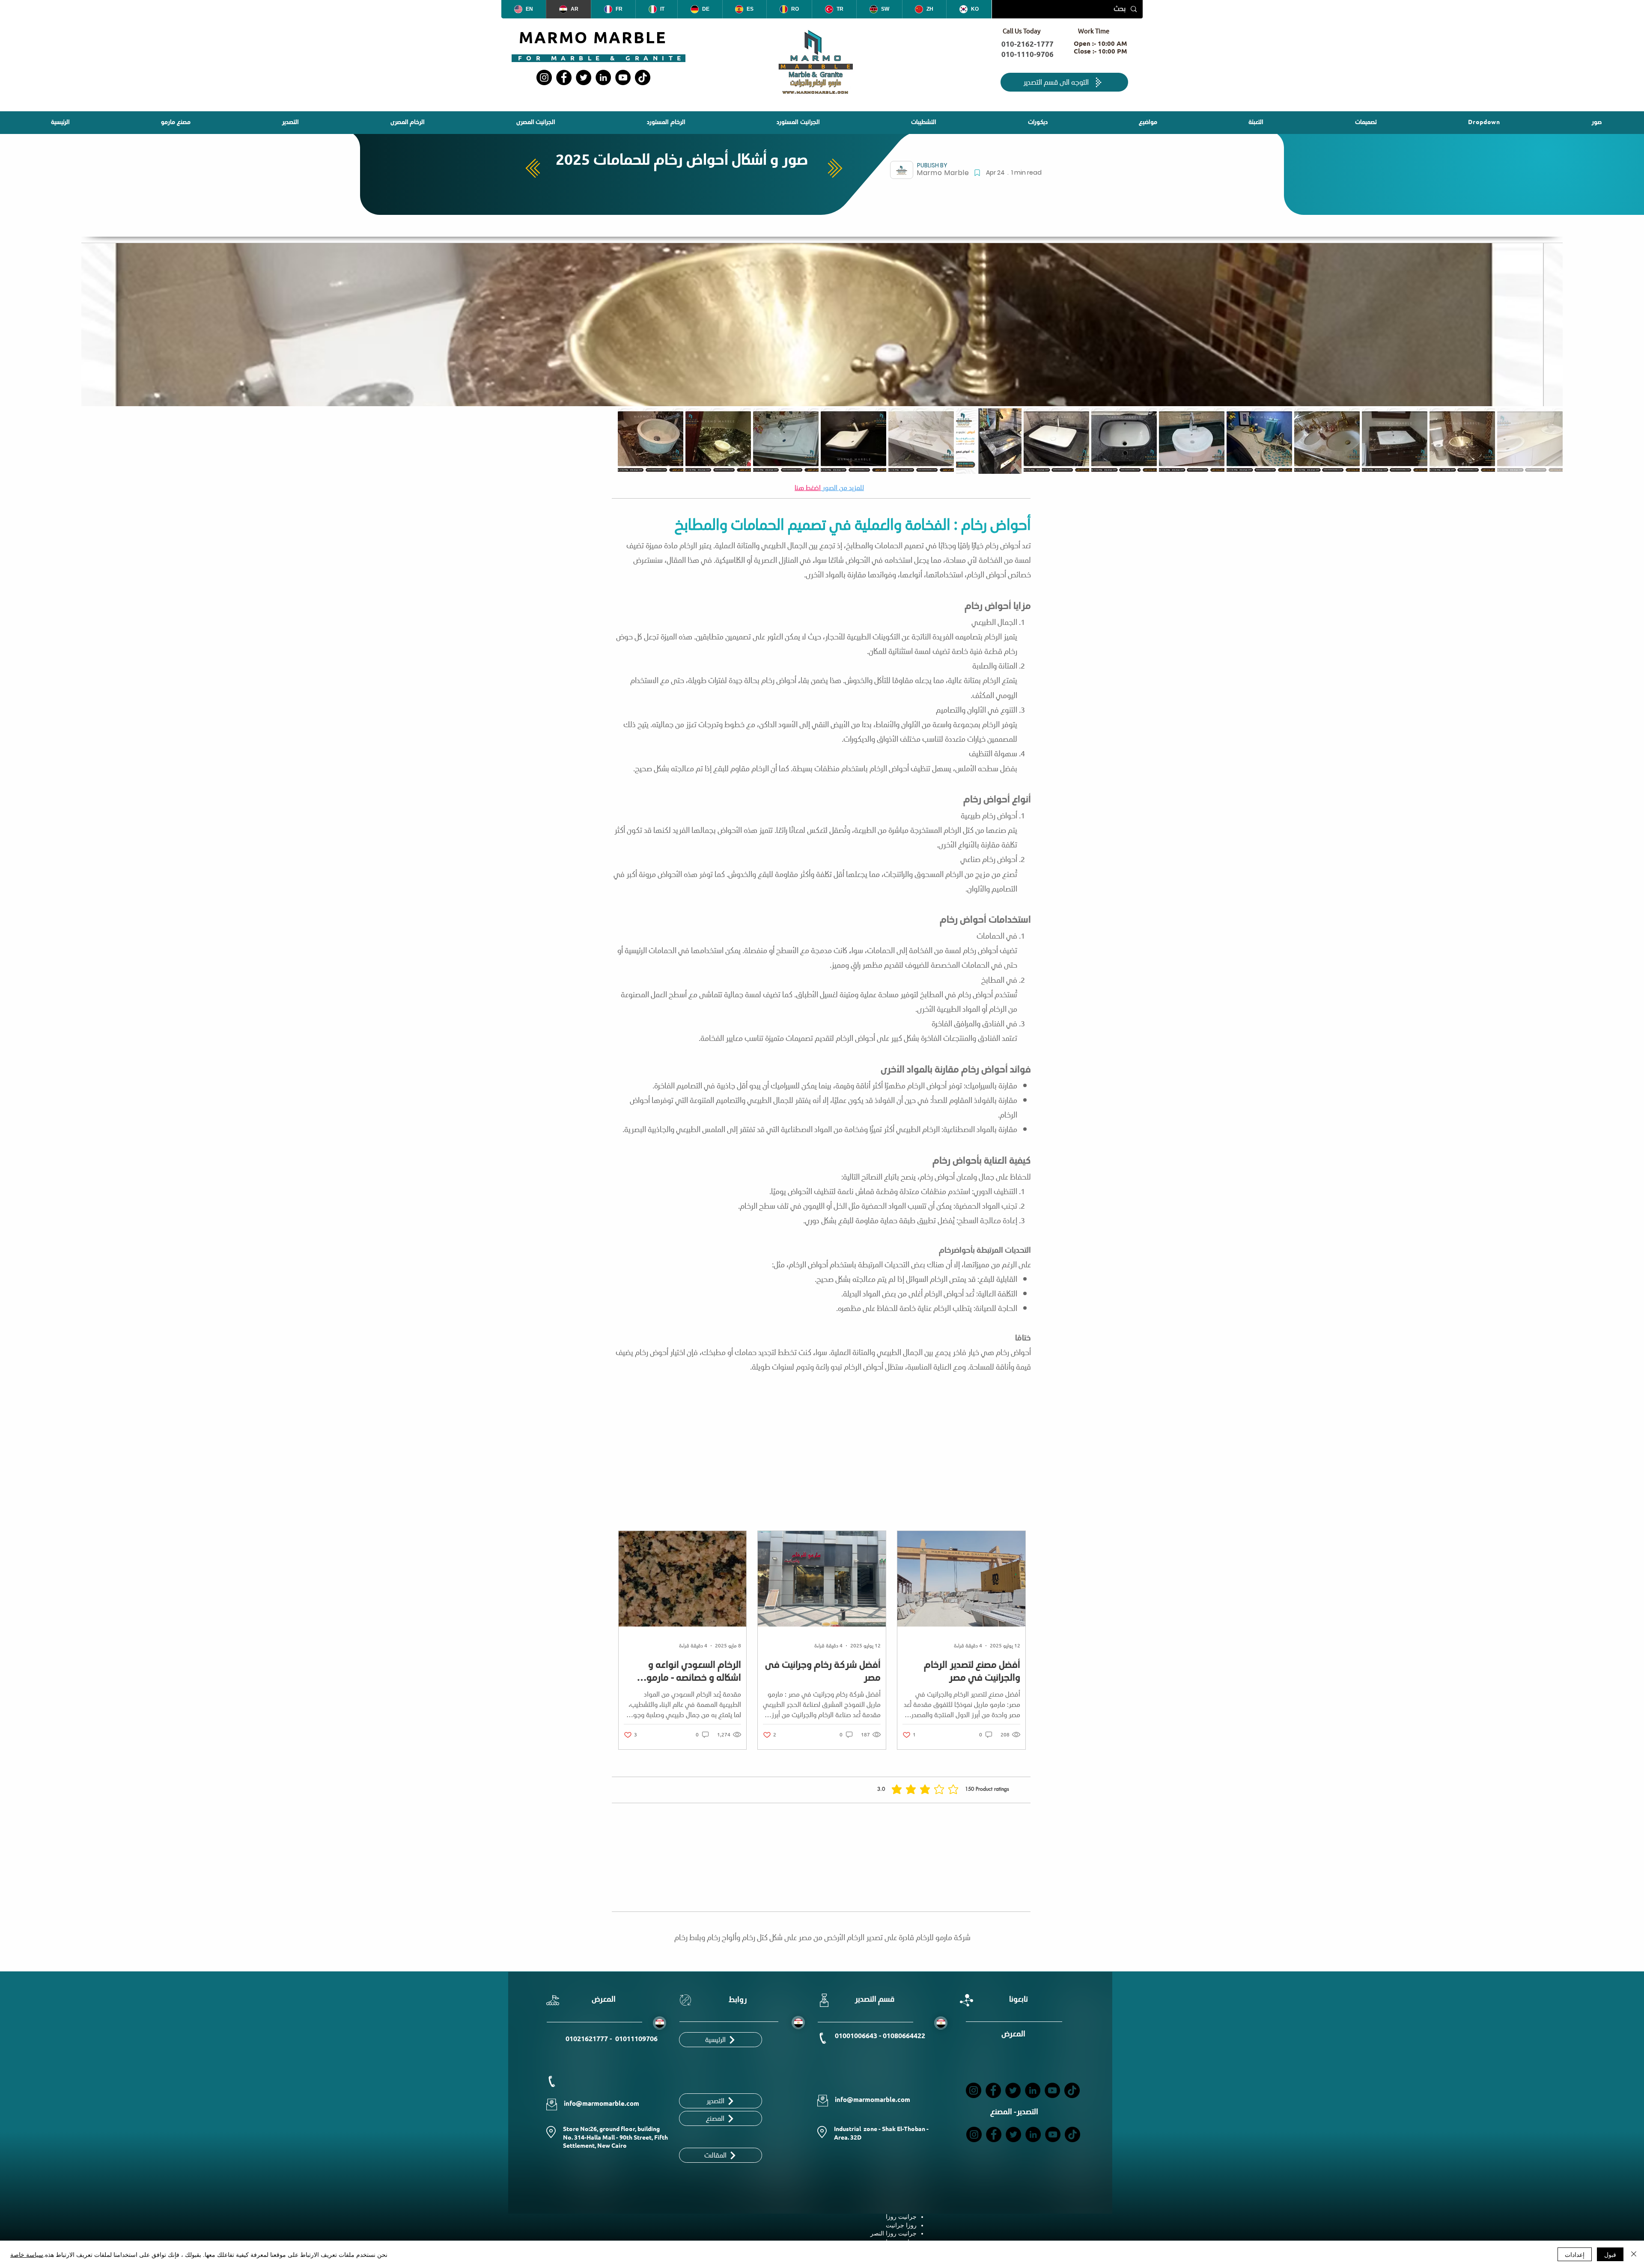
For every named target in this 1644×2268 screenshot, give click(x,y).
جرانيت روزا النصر (893, 2233)
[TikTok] (643, 77)
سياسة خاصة (27, 2254)
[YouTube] (623, 77)
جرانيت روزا (901, 2217)
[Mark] (977, 173)
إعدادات (1575, 2254)
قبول (1610, 2254)
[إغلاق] (1634, 2254)
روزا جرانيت (901, 2225)
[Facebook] (564, 77)
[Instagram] (544, 77)
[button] (923, 123)
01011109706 (636, 2039)
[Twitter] (584, 77)
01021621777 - (590, 2039)
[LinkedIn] (603, 77)
